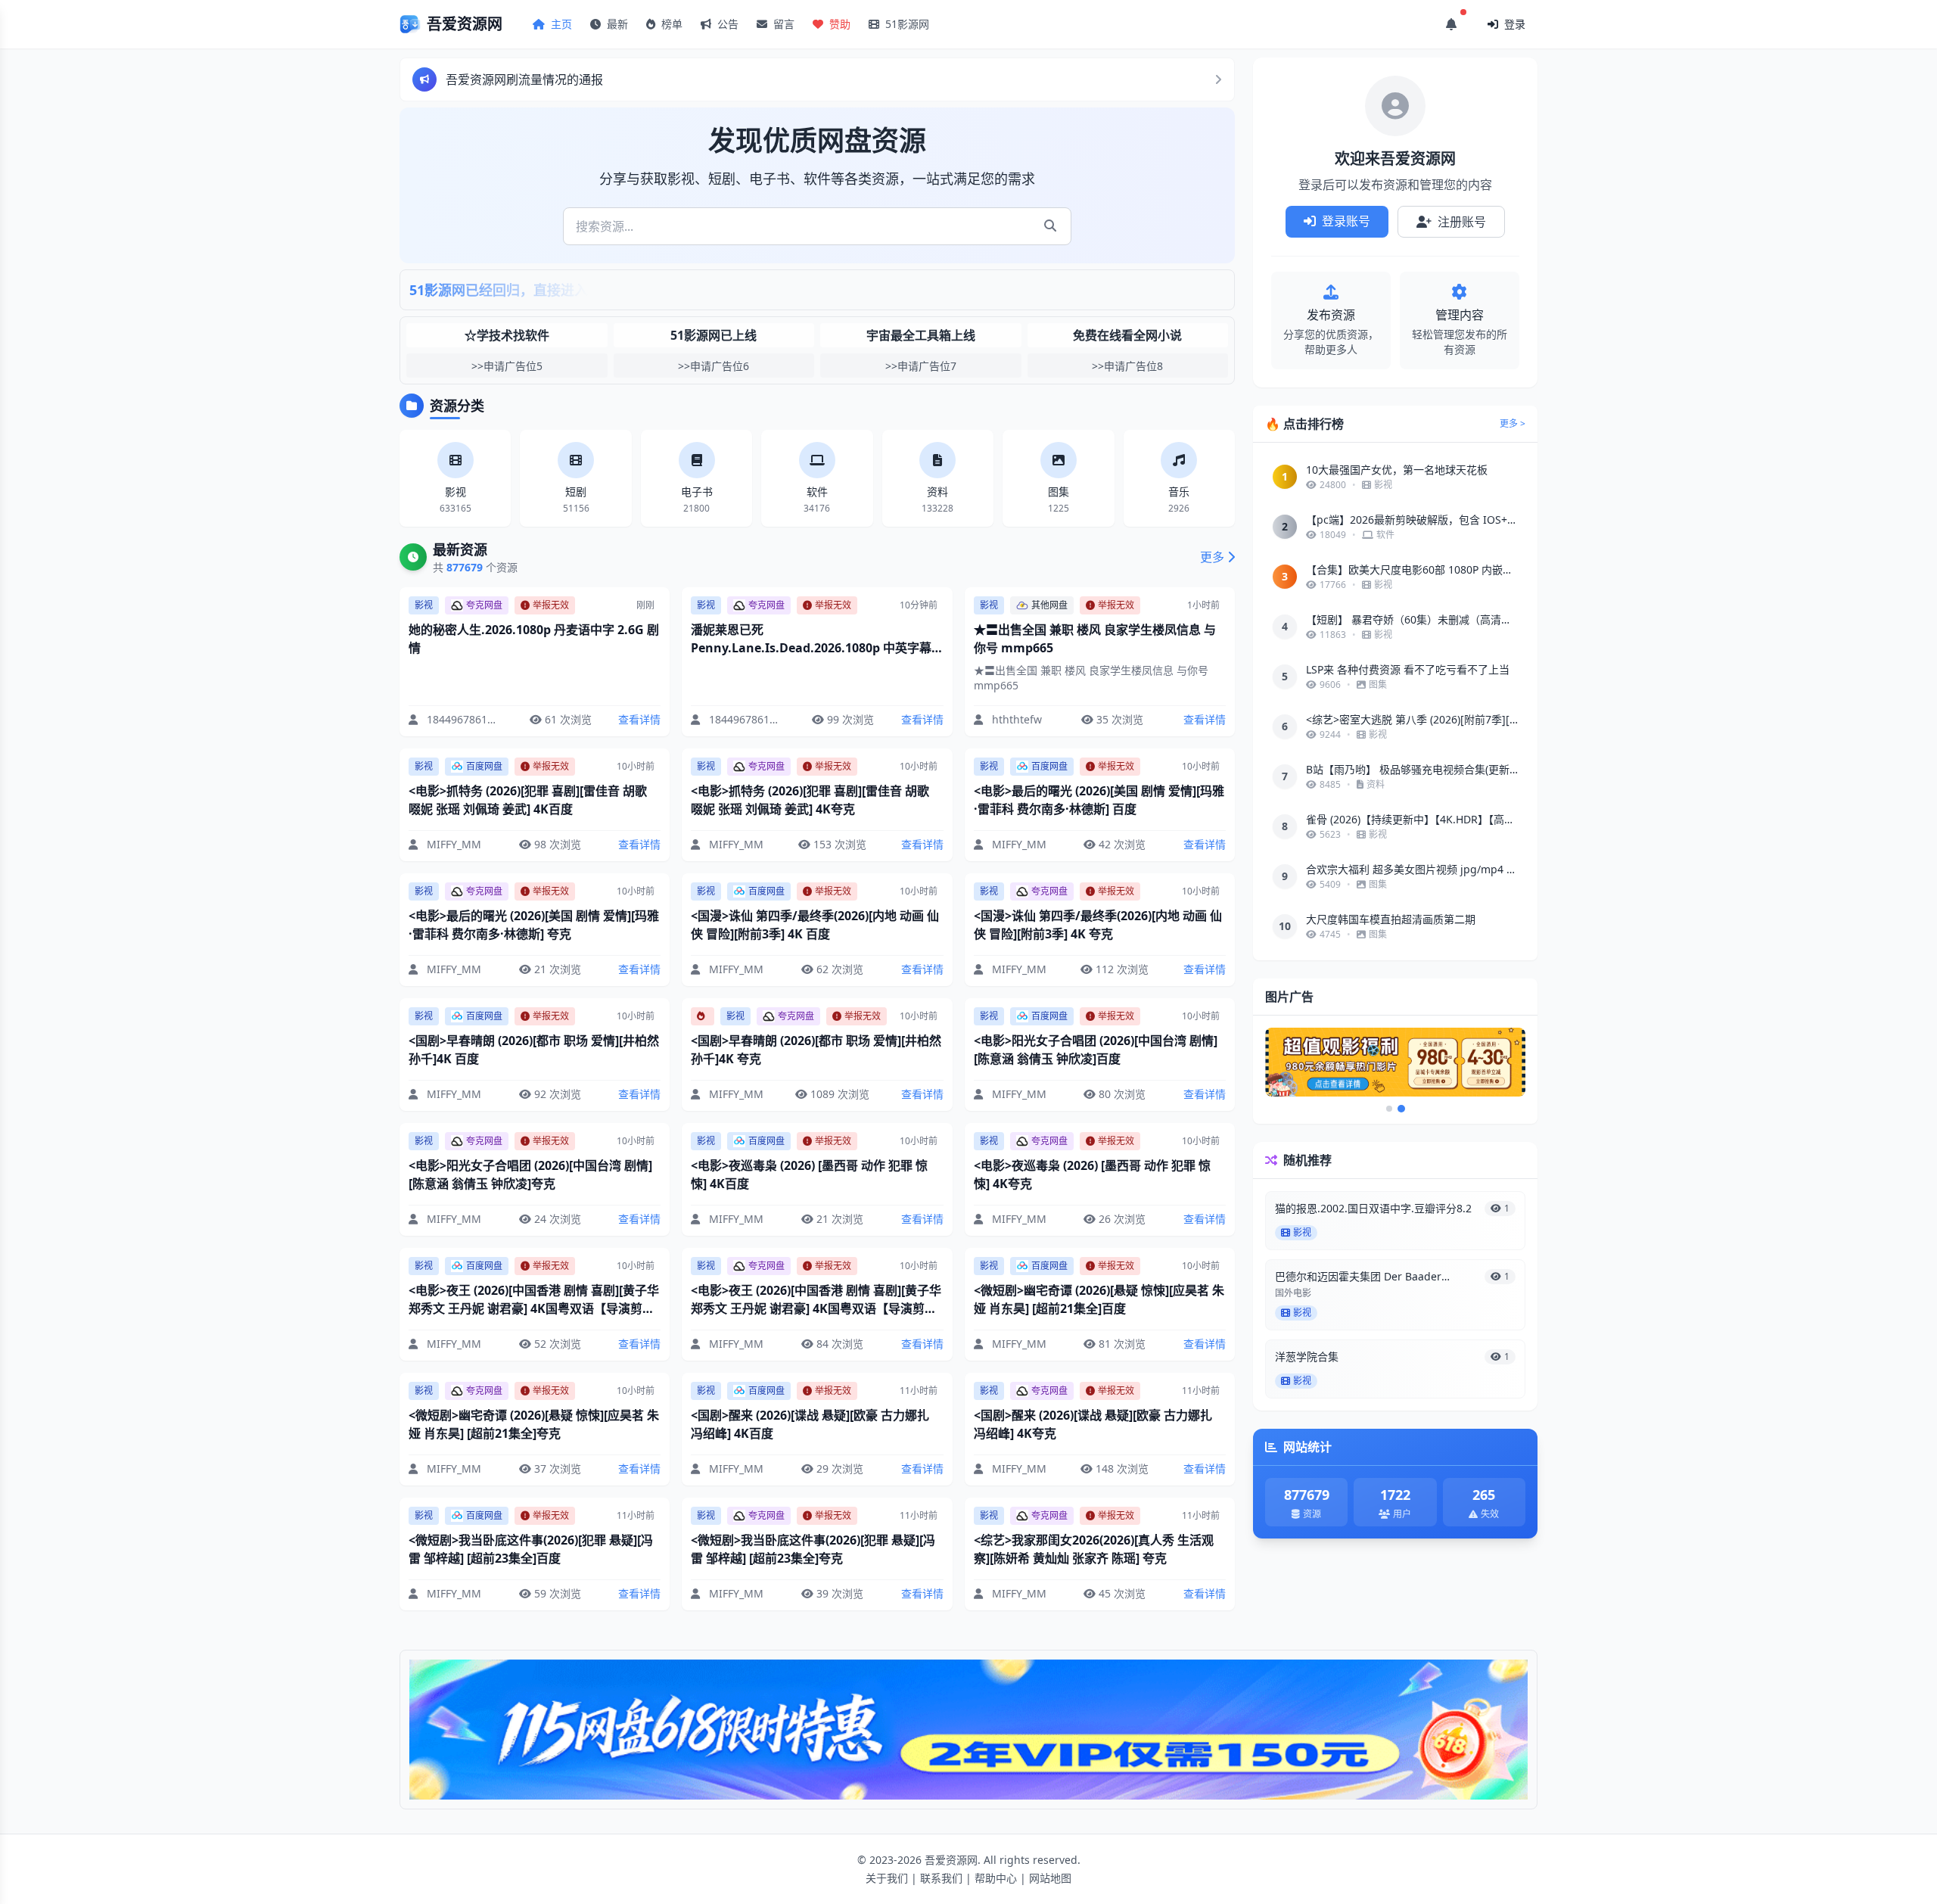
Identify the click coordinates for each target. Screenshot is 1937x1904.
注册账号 (1460, 222)
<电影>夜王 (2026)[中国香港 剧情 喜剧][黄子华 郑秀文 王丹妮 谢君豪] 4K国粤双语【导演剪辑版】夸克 (816, 1308)
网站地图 (1050, 1878)
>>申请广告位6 (714, 366)
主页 (560, 24)
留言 (782, 24)
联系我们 (941, 1878)
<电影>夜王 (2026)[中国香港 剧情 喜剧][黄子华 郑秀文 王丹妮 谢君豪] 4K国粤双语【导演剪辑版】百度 (534, 1308)
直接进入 (561, 290)
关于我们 (887, 1878)
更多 (1212, 557)
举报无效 (551, 605)
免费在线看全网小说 (1127, 335)
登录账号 (1345, 221)
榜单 (670, 24)
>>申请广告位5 (507, 366)
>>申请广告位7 (921, 366)
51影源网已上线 (714, 335)
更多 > (1513, 424)
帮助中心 (996, 1878)
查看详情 (639, 719)
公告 (726, 24)
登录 (1513, 24)
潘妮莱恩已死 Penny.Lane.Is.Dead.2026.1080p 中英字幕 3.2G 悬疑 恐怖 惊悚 (811, 648)
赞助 (838, 24)
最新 (616, 24)
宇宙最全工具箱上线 (921, 335)
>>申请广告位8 (1127, 366)
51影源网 (906, 24)
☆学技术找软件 (507, 335)
